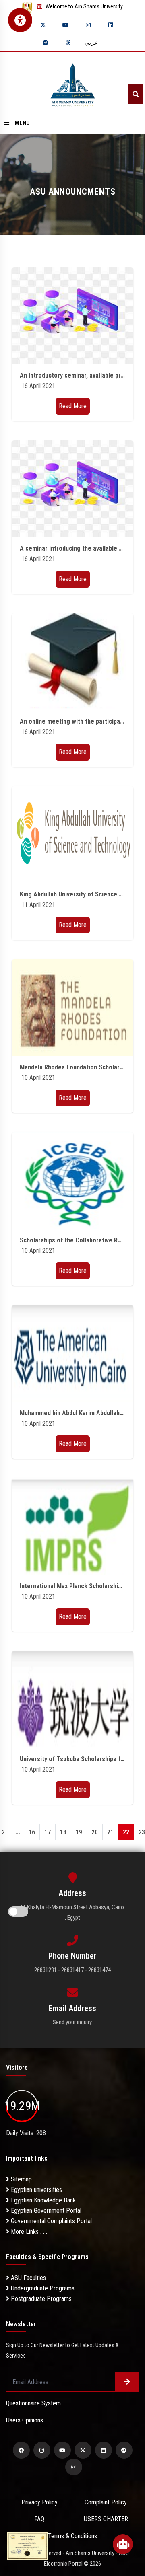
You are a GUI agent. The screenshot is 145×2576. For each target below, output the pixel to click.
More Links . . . (28, 2232)
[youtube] (66, 25)
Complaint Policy (106, 2502)
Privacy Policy (39, 2502)
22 (126, 1832)
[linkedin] (111, 25)
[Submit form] (127, 2382)
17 (48, 1832)
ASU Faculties (28, 2278)
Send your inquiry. (73, 2022)
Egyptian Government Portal (45, 2211)
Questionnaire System (33, 2403)
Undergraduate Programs (42, 2288)
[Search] (136, 94)
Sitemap (21, 2179)
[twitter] (43, 25)
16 (32, 1832)
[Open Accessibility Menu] (20, 20)
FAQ (39, 2519)
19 (79, 1832)
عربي (91, 43)
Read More (73, 406)
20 (95, 1832)
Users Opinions (25, 2420)
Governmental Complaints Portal (51, 2221)
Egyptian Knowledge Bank (42, 2200)
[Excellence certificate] (27, 2545)
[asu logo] (73, 82)
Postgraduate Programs (40, 2299)
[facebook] (21, 2450)
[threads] (68, 43)
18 (63, 1832)
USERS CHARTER (106, 2519)
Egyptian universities (36, 2190)
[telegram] (46, 43)
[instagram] (88, 25)
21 (110, 1832)
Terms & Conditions (72, 2536)
